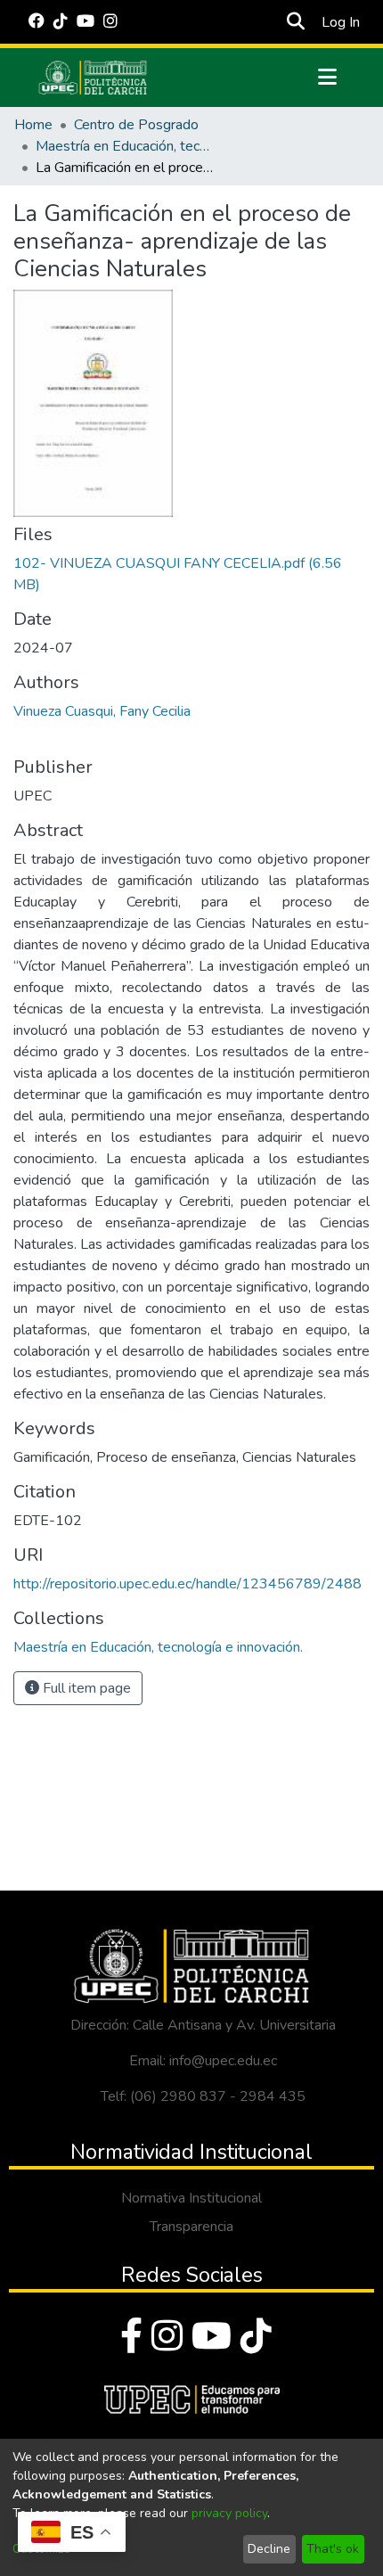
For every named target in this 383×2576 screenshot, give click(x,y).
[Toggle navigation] (327, 78)
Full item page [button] (85, 1688)
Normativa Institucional (191, 2198)
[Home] (93, 78)
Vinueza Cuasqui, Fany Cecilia (102, 711)
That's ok (333, 2549)
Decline (269, 2549)
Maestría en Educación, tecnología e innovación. (125, 146)
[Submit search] (295, 22)
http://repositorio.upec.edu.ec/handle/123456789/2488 (187, 1584)
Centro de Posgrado (136, 125)
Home (33, 125)
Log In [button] (342, 22)
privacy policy (229, 2513)
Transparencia (191, 2227)
